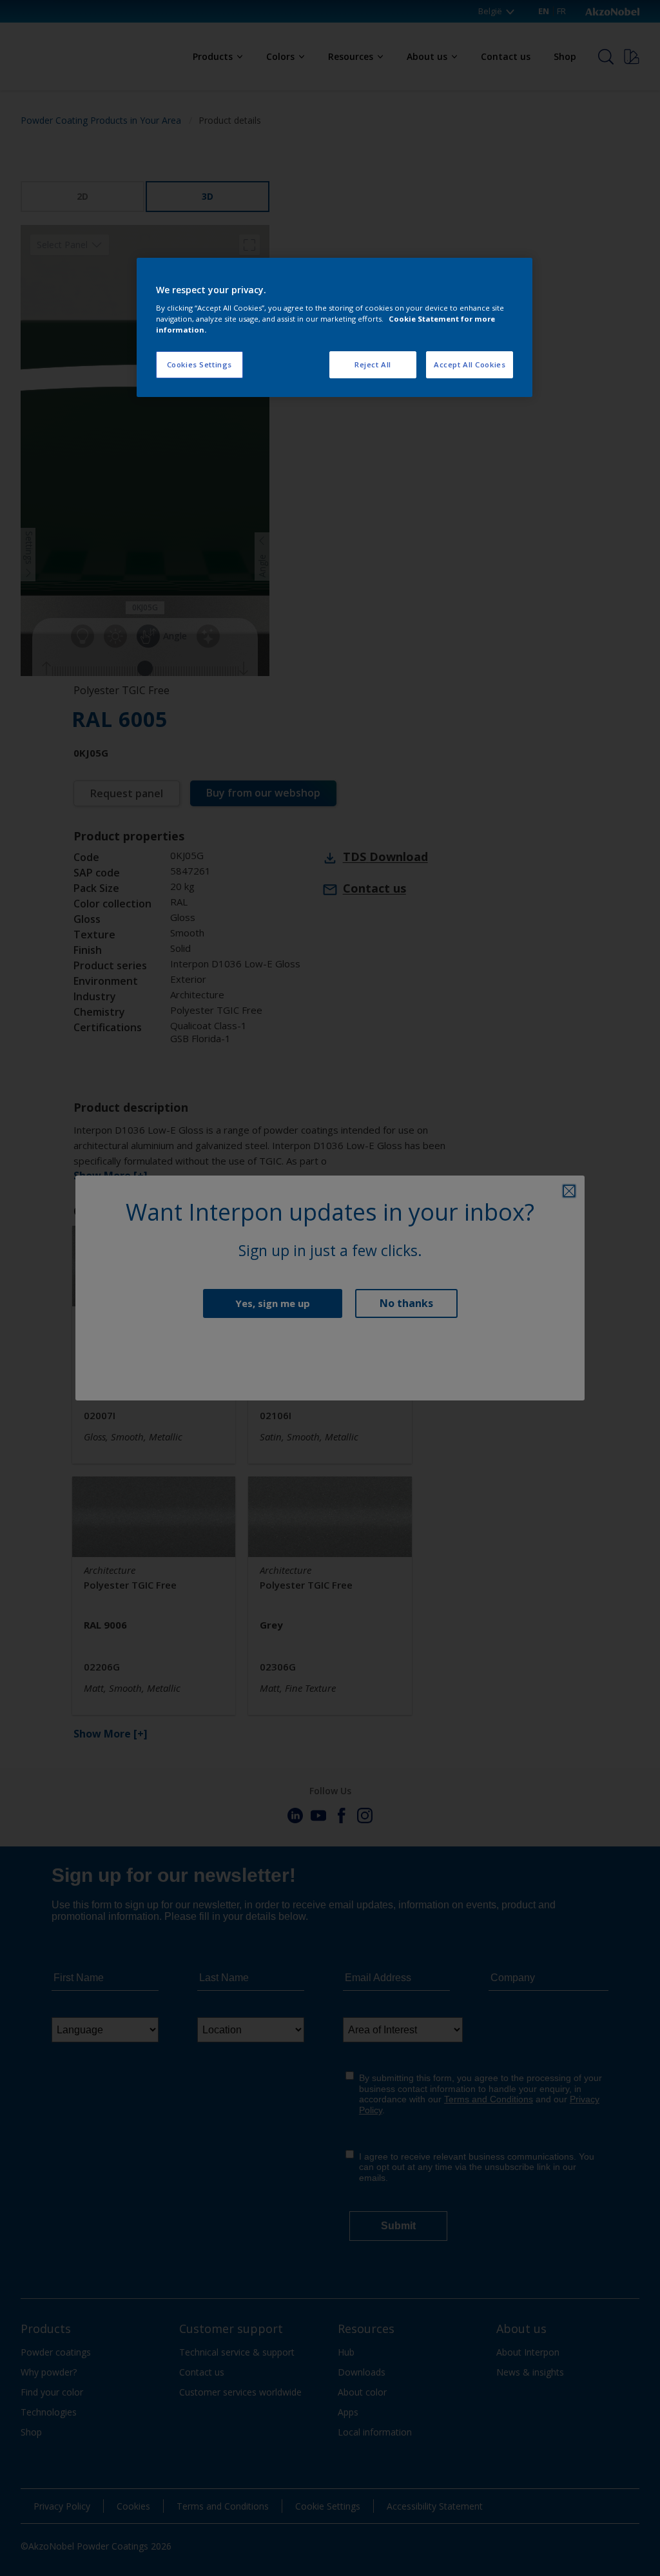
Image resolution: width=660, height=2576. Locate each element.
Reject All (373, 364)
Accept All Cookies (470, 364)
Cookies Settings (199, 364)
